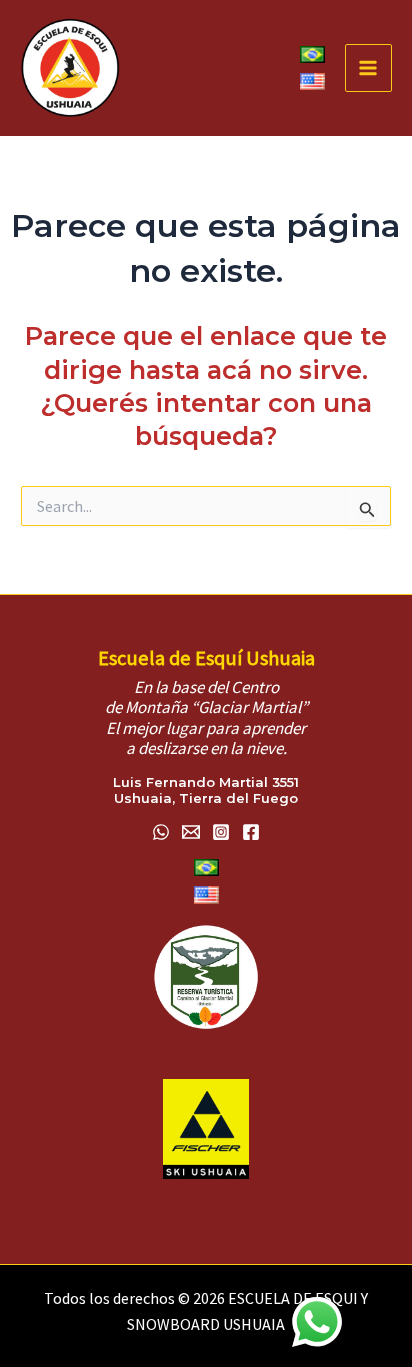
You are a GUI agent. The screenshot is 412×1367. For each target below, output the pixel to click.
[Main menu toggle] (369, 68)
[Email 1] (191, 832)
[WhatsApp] (161, 832)
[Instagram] (221, 832)
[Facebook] (251, 832)
